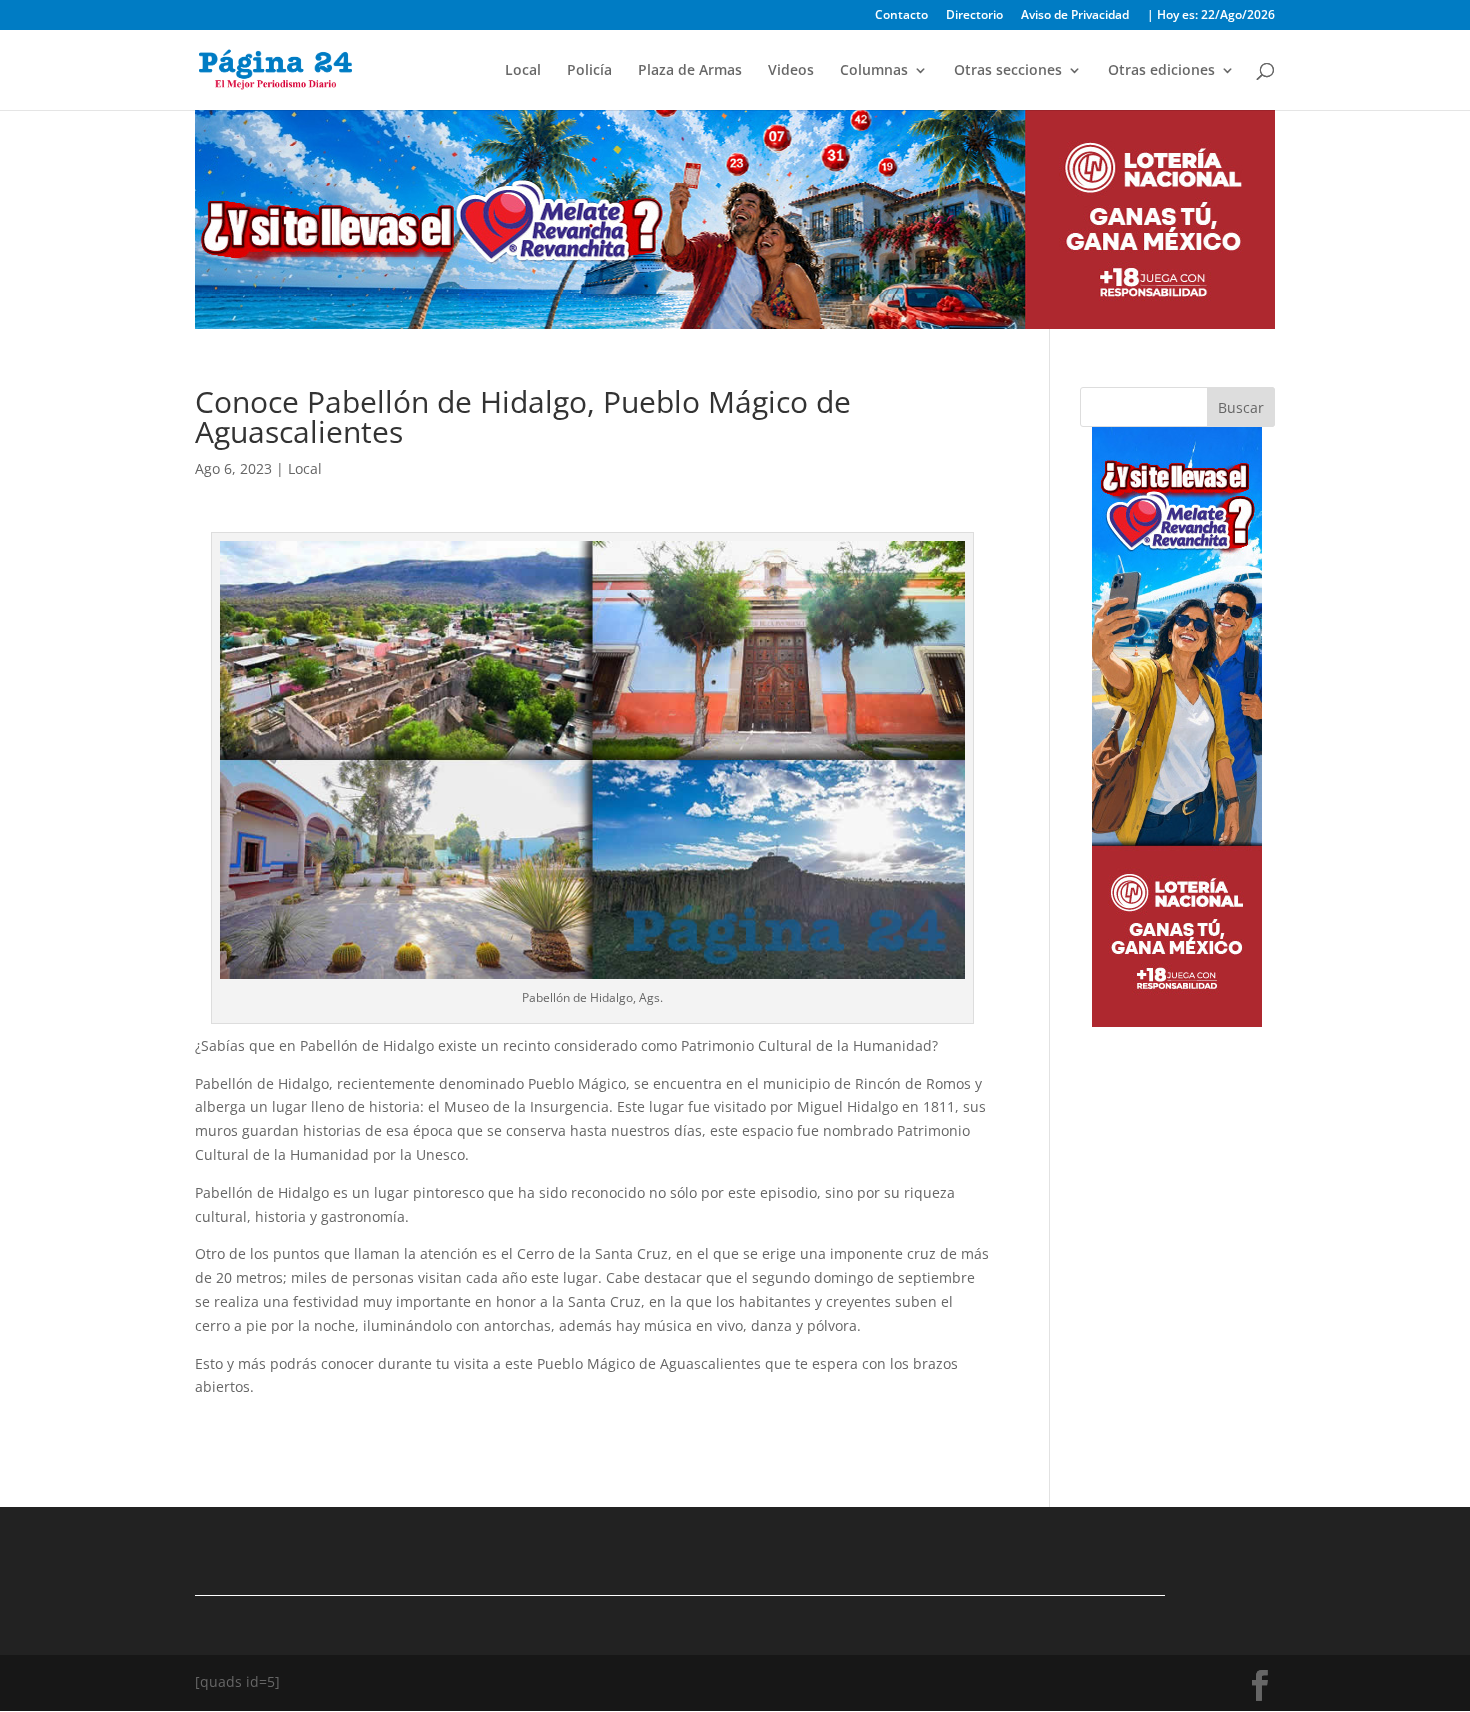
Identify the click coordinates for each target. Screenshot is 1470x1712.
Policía (589, 71)
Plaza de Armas (690, 71)
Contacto (901, 16)
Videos (791, 71)
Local (523, 71)
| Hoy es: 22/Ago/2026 (1211, 16)
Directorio (974, 16)
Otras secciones (1008, 71)
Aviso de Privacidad (1075, 16)
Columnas (874, 71)
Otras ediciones (1161, 71)
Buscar (1241, 407)
